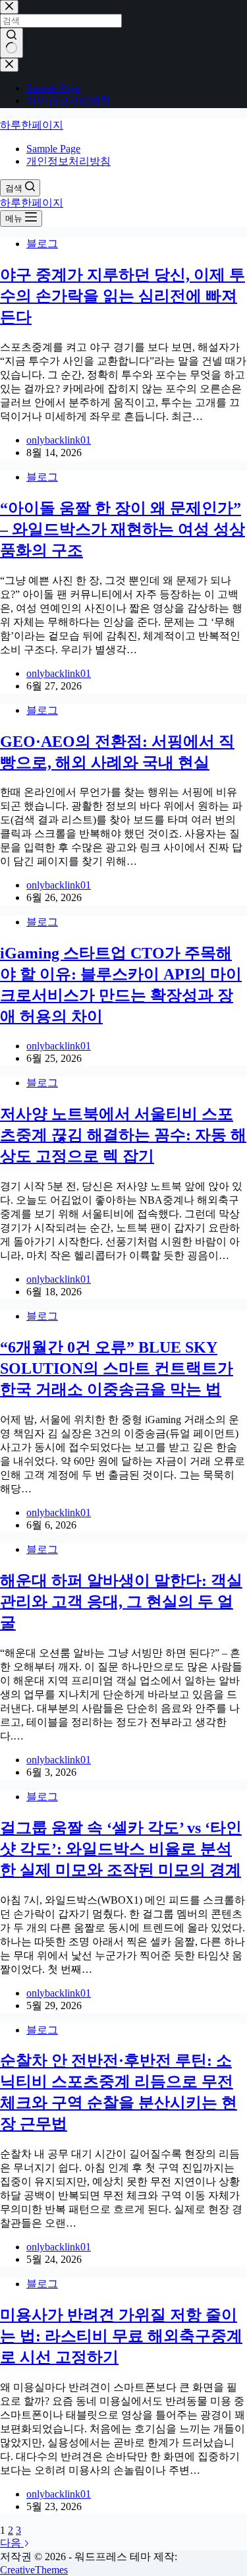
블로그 (42, 244)
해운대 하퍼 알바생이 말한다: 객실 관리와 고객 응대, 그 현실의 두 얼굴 (121, 1602)
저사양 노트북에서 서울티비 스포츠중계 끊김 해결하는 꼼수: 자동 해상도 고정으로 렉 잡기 (123, 1135)
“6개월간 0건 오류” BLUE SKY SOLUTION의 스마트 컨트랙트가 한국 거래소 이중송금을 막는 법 (117, 1368)
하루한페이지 (32, 125)
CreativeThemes (34, 2570)
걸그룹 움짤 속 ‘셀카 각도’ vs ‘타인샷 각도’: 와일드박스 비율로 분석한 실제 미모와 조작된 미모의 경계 (121, 1849)
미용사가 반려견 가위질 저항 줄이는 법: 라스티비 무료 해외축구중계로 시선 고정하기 (121, 2336)
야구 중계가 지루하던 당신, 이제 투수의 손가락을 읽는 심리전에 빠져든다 (123, 296)
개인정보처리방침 (69, 161)
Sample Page (53, 149)
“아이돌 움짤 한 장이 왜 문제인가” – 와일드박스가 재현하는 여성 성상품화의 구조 (123, 529)
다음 (12, 2543)
